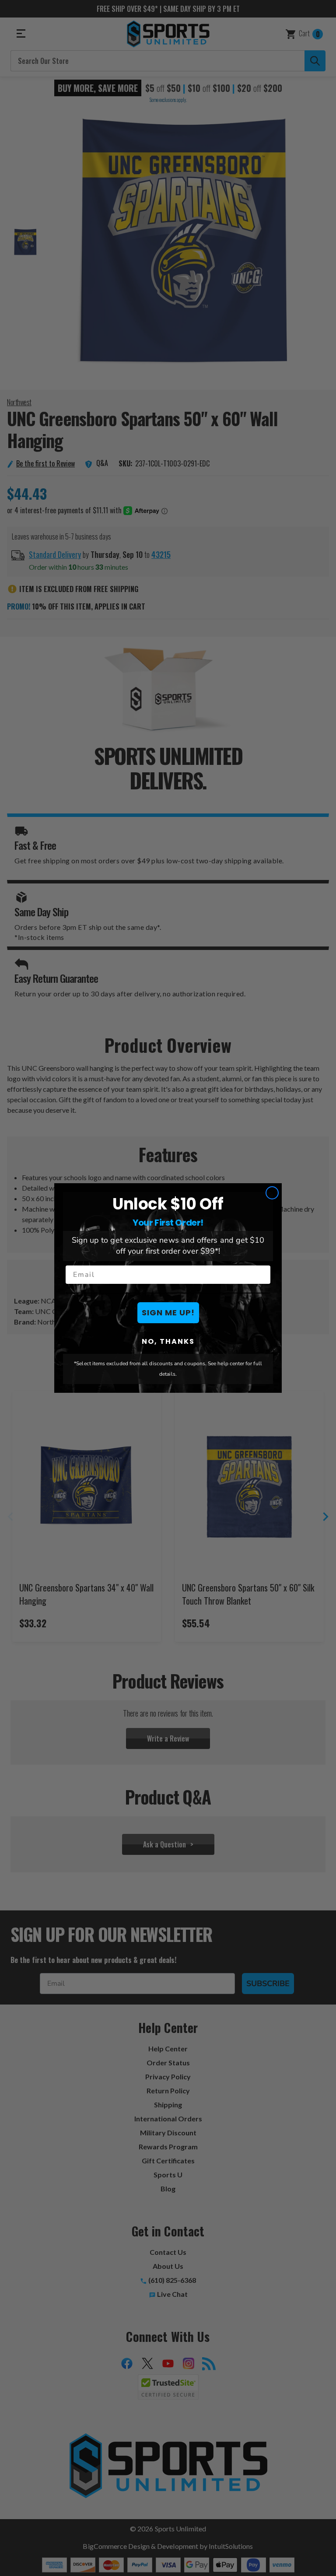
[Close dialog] (272, 1193)
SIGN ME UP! (168, 1313)
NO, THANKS (168, 1341)
